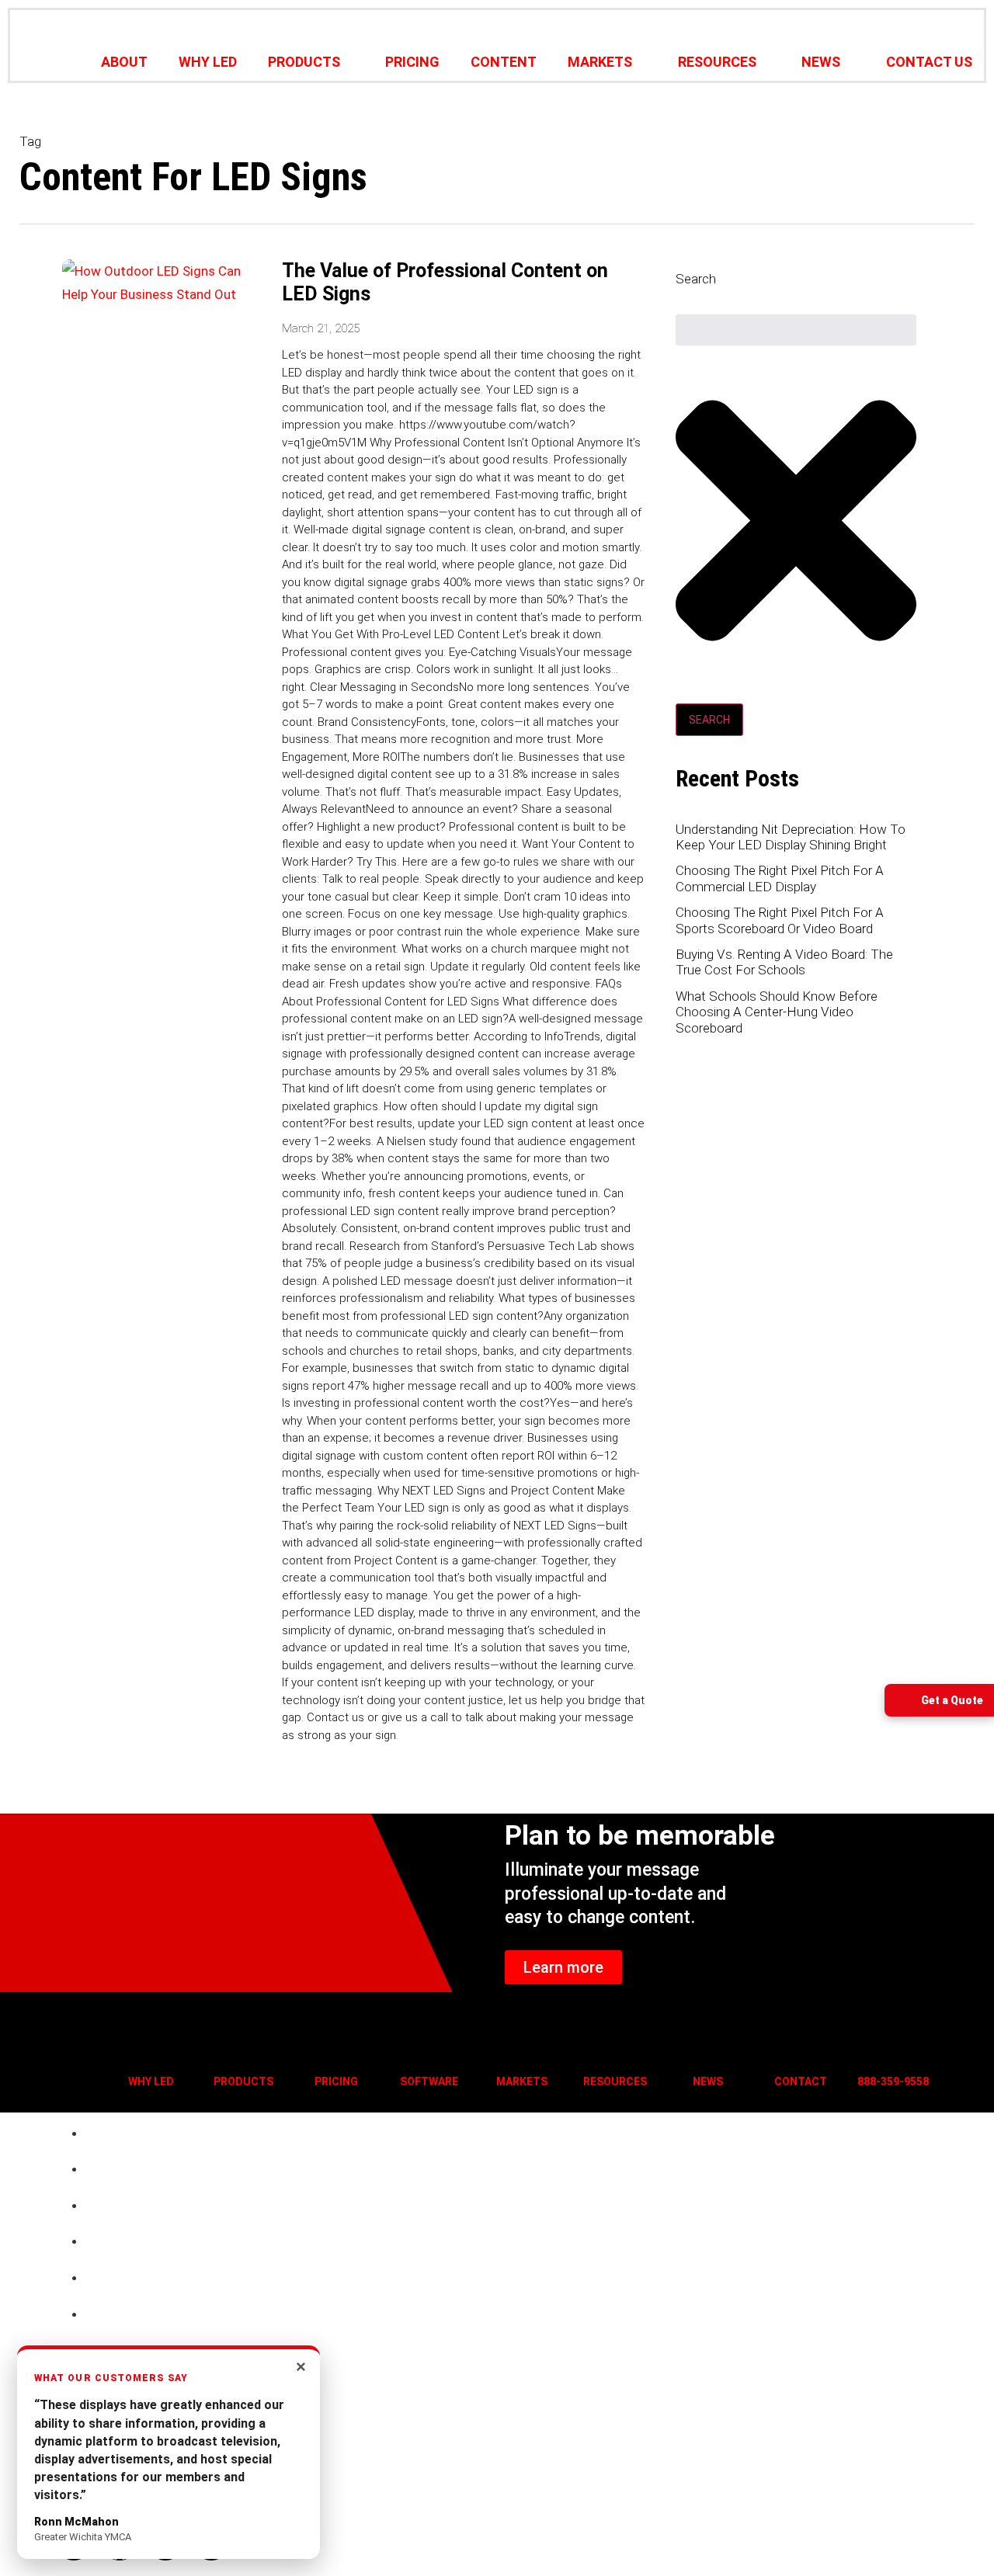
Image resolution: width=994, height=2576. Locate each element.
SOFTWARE (429, 2081)
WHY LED (208, 62)
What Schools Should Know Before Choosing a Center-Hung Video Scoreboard (777, 1012)
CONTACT (801, 2081)
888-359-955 (890, 2081)
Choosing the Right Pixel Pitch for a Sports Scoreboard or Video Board (780, 920)
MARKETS (600, 62)
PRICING (412, 62)
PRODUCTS (304, 62)
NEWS (821, 62)
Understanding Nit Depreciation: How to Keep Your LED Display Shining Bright (791, 837)
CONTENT (504, 62)
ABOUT (124, 62)
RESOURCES (717, 62)
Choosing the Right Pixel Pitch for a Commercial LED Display (780, 878)
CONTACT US (929, 62)
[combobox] (796, 330)
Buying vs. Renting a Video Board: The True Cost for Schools (784, 962)
